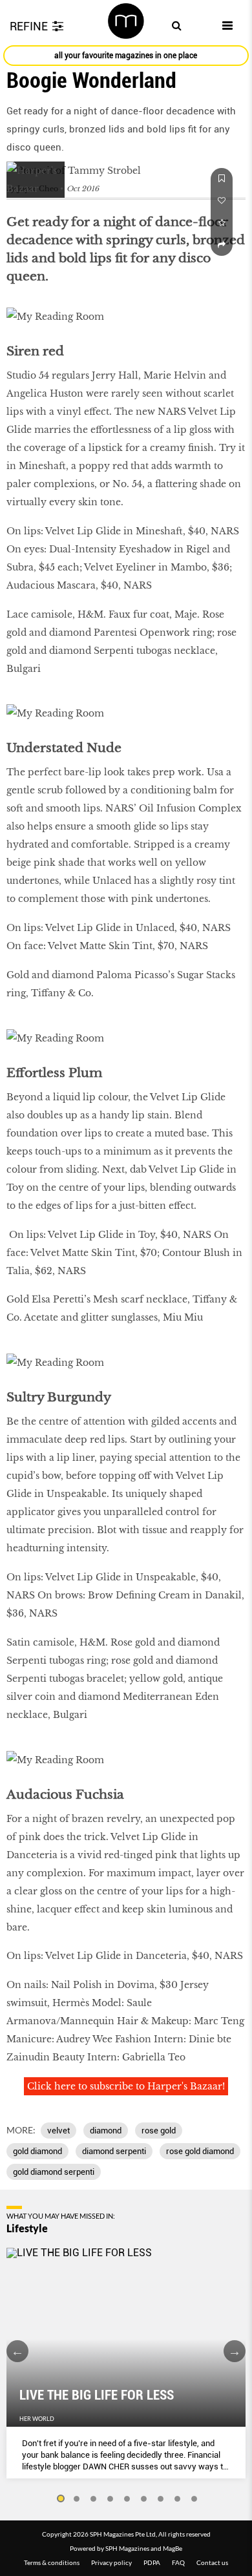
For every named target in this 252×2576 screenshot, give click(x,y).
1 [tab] (60, 2499)
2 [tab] (77, 2499)
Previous (17, 2351)
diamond (106, 2131)
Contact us (212, 2562)
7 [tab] (161, 2499)
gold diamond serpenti (54, 2172)
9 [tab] (194, 2499)
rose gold (159, 2131)
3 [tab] (94, 2499)
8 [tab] (178, 2499)
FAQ (178, 2562)
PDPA (152, 2562)
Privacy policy (111, 2562)
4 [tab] (110, 2499)
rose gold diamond (200, 2151)
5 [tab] (127, 2499)
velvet (58, 2131)
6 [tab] (144, 2499)
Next (235, 2351)
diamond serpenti (114, 2151)
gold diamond (37, 2151)
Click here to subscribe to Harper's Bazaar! (126, 2086)
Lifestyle (27, 2228)
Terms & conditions (52, 2562)
